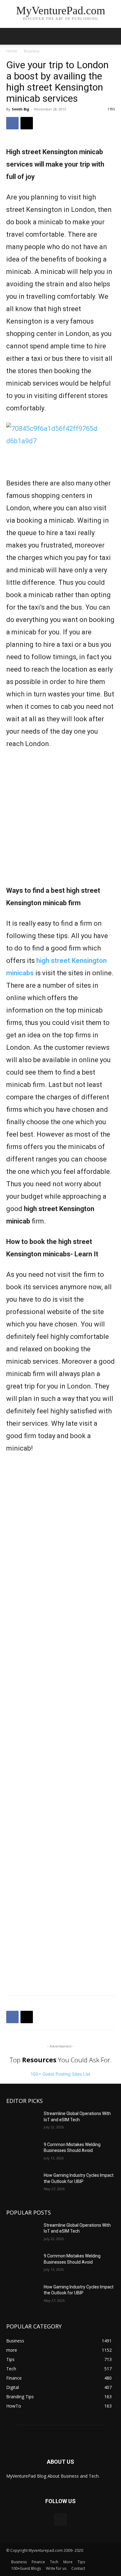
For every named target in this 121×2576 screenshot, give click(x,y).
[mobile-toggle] (11, 36)
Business (32, 51)
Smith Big (20, 109)
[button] (112, 36)
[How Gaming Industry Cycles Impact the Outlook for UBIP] (22, 2184)
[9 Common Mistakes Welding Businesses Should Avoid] (22, 2153)
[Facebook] (12, 123)
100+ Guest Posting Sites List (60, 2074)
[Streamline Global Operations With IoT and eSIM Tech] (22, 2122)
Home (12, 51)
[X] (27, 123)
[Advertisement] (60, 821)
